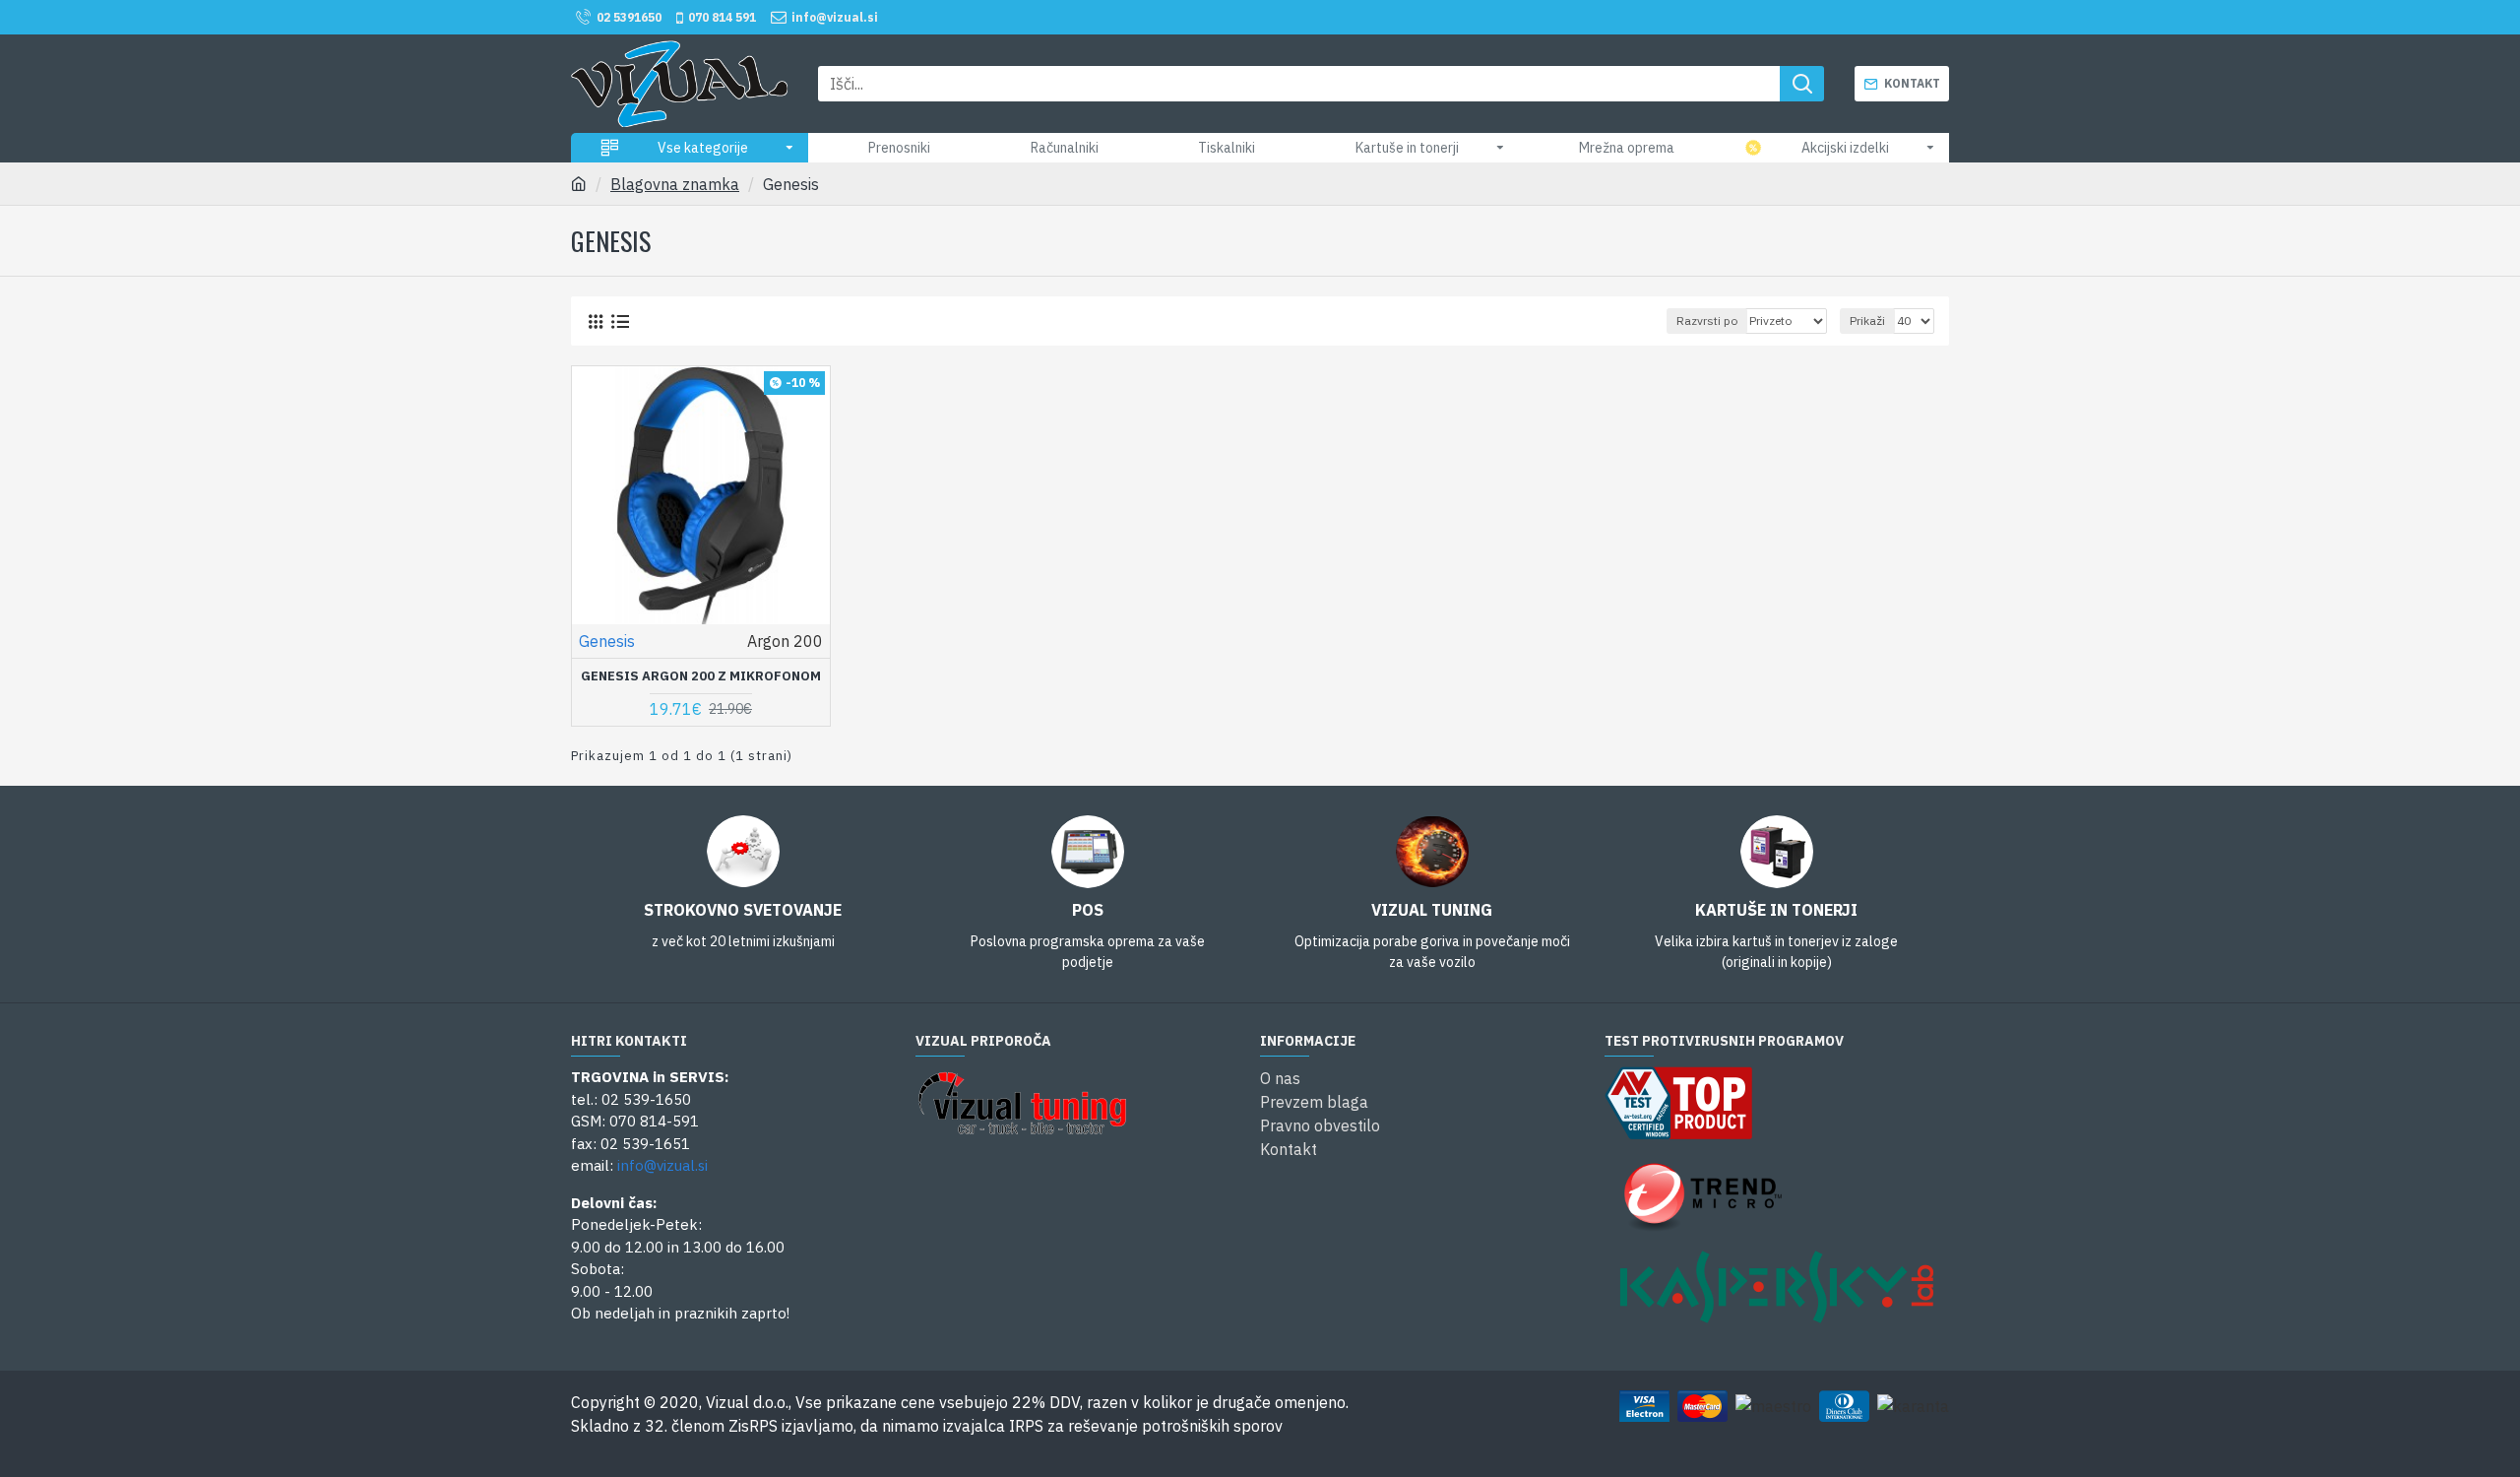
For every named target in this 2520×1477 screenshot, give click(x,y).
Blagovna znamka (675, 184)
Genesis (607, 641)
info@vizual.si (662, 1165)
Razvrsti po (1707, 321)
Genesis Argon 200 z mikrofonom (701, 676)
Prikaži (1867, 321)
